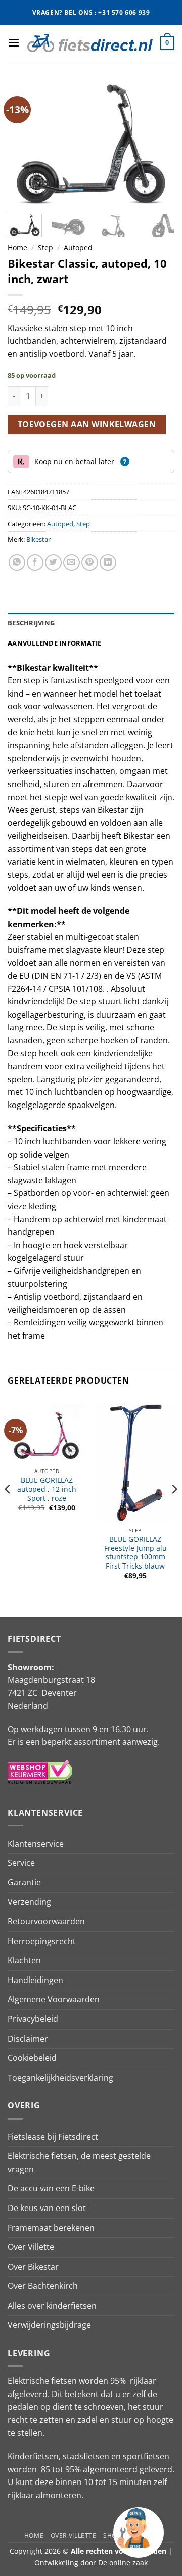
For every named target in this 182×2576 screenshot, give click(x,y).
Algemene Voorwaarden (54, 1999)
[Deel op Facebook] (35, 562)
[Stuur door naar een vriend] (72, 562)
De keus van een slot (47, 2208)
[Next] (158, 144)
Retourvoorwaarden (46, 1921)
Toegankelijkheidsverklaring (60, 2078)
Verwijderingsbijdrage (49, 2325)
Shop (112, 2535)
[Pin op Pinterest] (90, 562)
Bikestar (38, 539)
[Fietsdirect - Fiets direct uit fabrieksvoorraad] (90, 43)
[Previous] (24, 144)
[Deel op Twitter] (53, 562)
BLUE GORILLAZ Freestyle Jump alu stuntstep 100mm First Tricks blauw (135, 1553)
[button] (14, 43)
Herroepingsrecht (42, 1941)
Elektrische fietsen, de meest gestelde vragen (79, 2163)
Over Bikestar (33, 2267)
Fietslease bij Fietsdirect (53, 2137)
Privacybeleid (33, 2019)
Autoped (78, 247)
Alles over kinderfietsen (52, 2306)
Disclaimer (28, 2039)
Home (17, 247)
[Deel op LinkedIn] (108, 562)
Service (21, 1863)
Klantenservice (36, 1844)
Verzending (29, 1902)
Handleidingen (35, 1980)
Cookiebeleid (32, 2058)
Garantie (24, 1882)
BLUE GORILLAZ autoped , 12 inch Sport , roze (47, 1489)
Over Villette (31, 2247)
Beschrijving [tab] (31, 623)
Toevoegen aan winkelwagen (87, 424)
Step (45, 247)
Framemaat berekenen (51, 2228)
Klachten (24, 1960)
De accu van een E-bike (51, 2188)
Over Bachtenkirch (43, 2286)
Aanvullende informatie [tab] (55, 643)
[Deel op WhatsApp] (17, 562)
